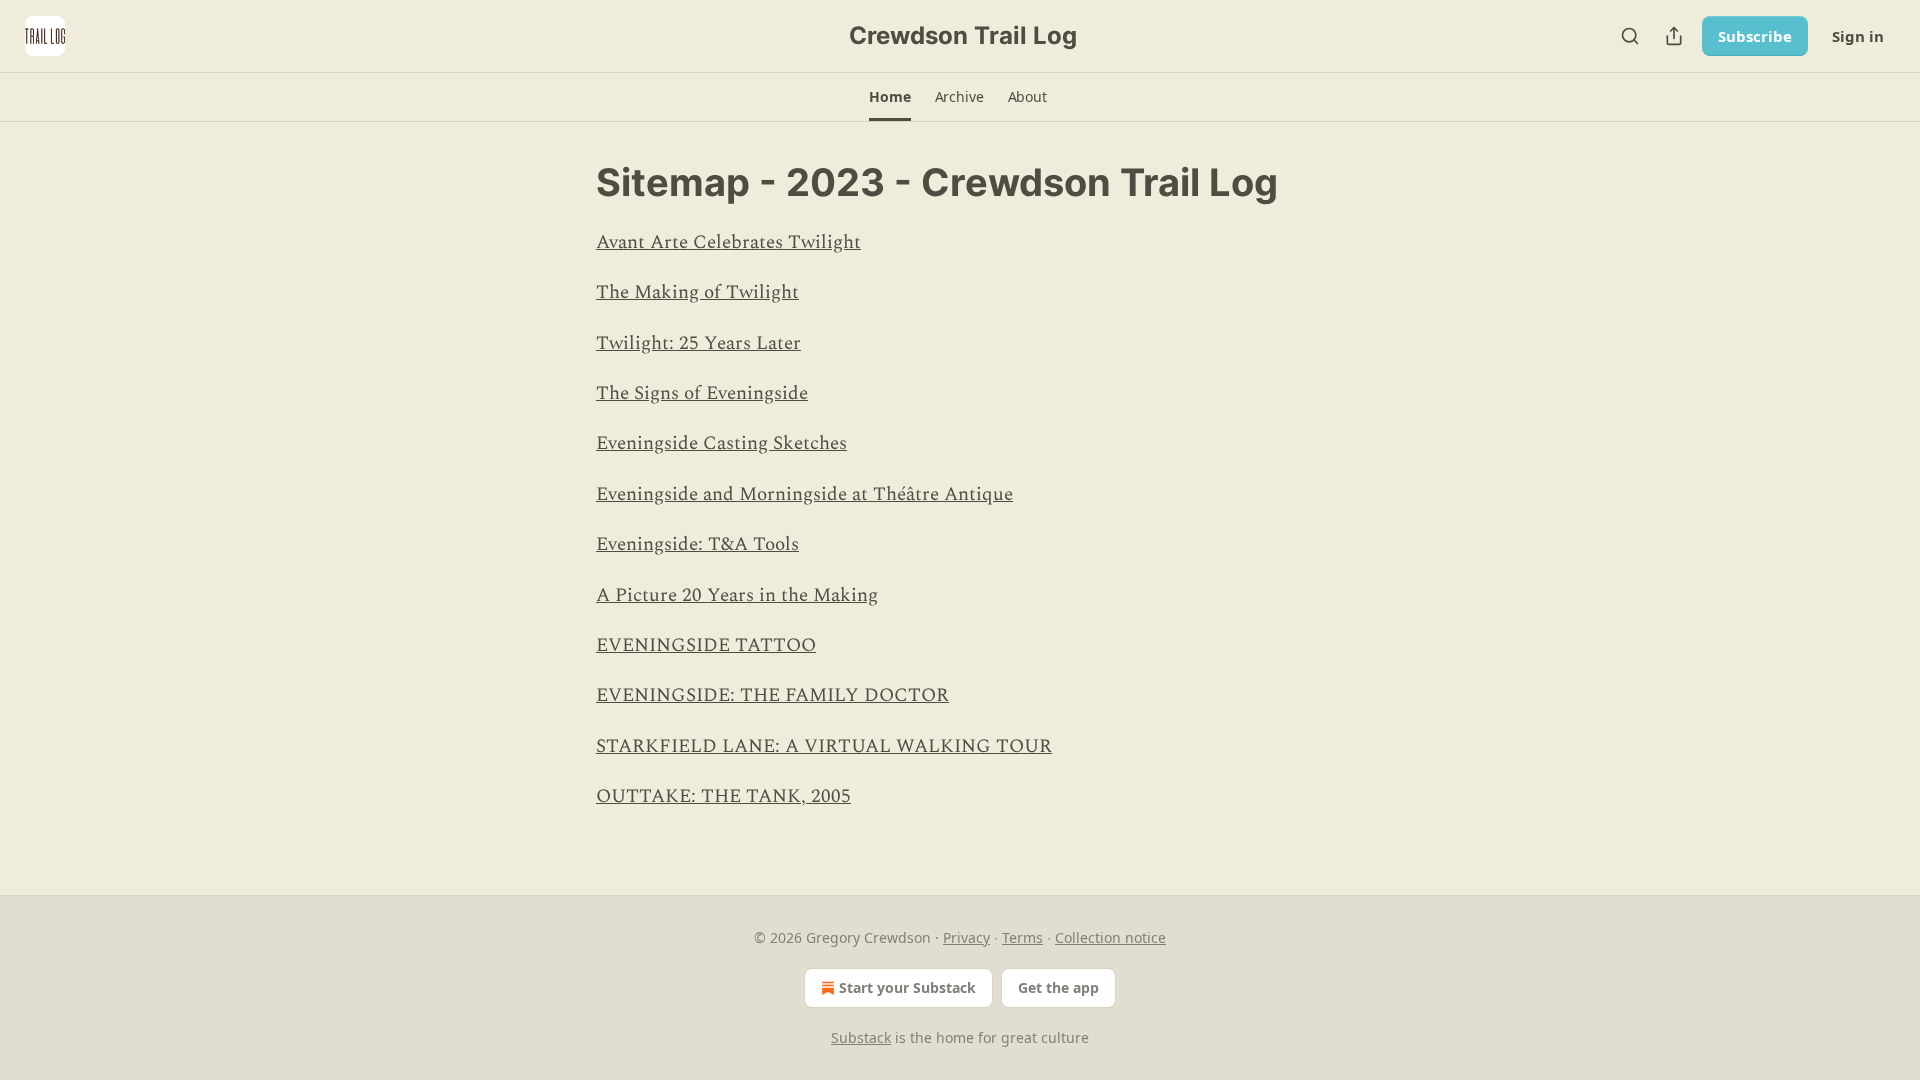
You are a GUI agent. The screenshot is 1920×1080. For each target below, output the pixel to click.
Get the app (1058, 987)
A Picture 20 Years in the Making (737, 595)
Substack (861, 1037)
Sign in (1858, 36)
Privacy (966, 937)
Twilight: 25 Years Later (698, 343)
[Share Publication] (1674, 36)
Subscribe (1755, 36)
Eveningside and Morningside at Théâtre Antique (804, 494)
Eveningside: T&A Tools (697, 544)
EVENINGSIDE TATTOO (706, 645)
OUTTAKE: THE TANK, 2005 (723, 796)
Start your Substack (907, 987)
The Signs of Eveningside (702, 393)
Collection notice (1110, 937)
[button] (889, 97)
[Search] (1630, 36)
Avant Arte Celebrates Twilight (728, 242)
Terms (1022, 937)
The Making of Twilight (697, 292)
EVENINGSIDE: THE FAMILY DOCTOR (772, 695)
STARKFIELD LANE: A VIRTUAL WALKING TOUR (824, 746)
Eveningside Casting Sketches (721, 443)
